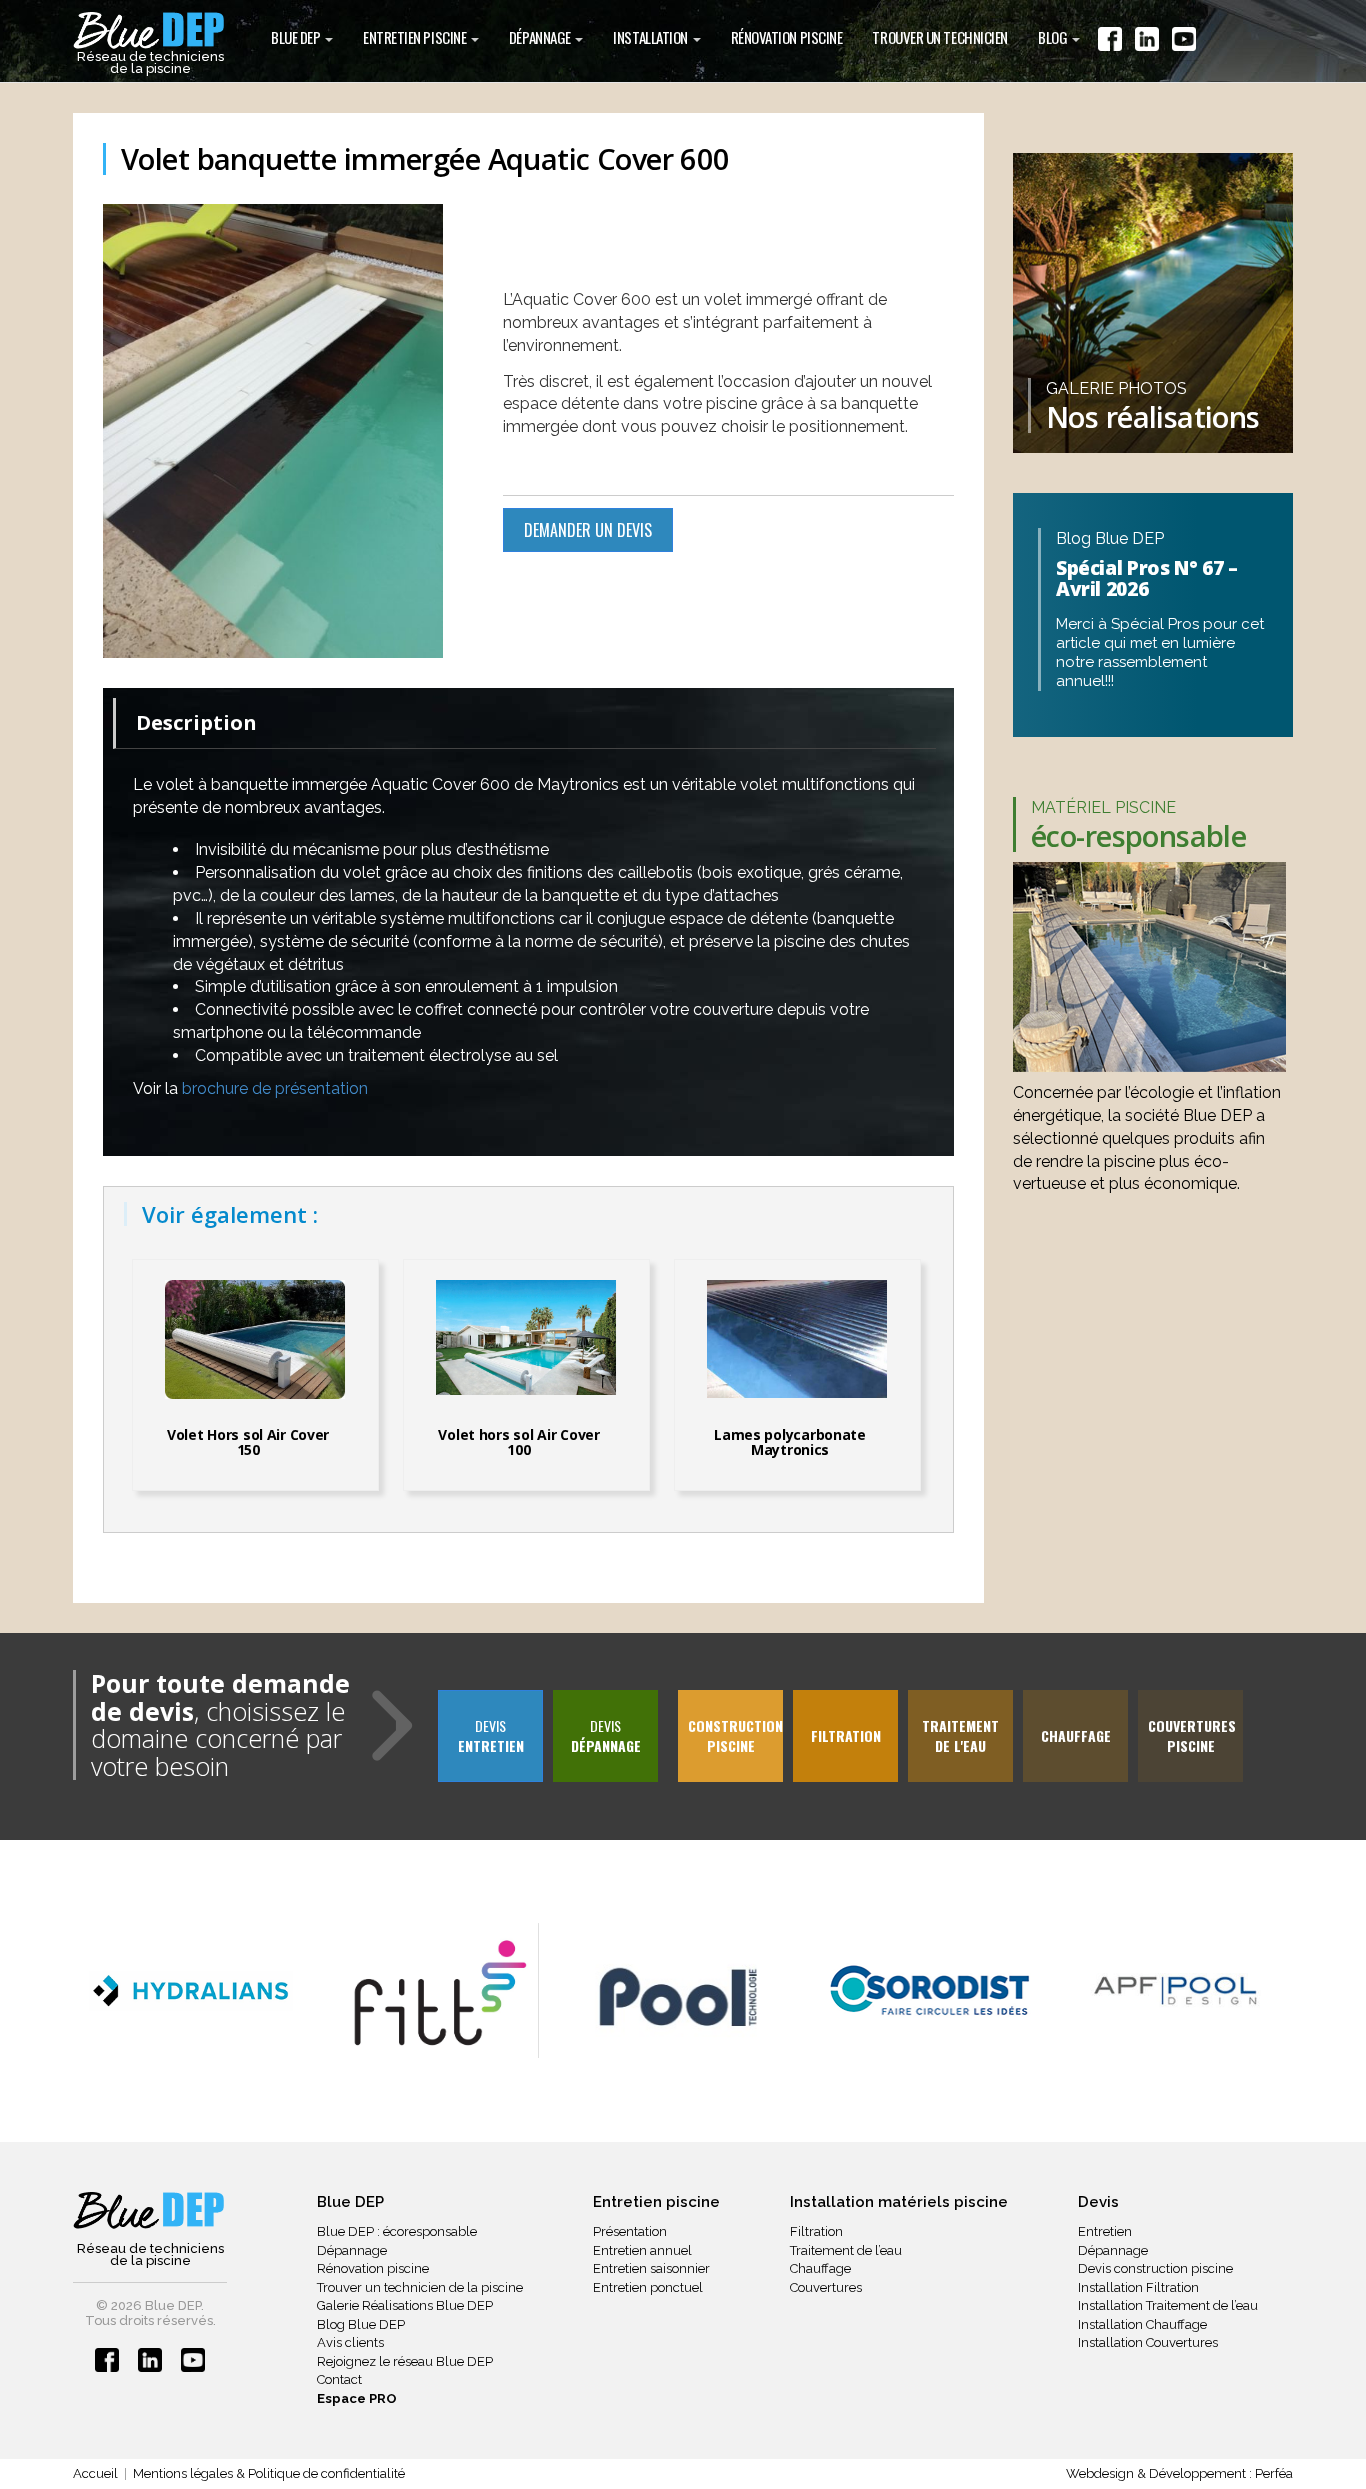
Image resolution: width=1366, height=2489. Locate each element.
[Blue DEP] (150, 2212)
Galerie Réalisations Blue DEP (405, 2305)
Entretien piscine (416, 37)
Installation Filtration (1138, 2287)
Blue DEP (297, 37)
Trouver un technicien (940, 37)
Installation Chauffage (1142, 2324)
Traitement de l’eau (846, 2250)
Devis (491, 1735)
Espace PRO (357, 2398)
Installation (651, 37)
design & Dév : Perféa (1179, 2473)
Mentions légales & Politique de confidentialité (269, 2473)
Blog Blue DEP (361, 2324)
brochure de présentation (275, 1088)
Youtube (1184, 42)
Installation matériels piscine (899, 2202)
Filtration (816, 2231)
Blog (1054, 37)
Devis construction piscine (1155, 2268)
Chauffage (820, 2268)
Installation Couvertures (1148, 2342)
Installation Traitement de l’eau (1168, 2305)
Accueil (95, 2473)
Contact (339, 2379)
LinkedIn (1147, 42)
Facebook (1110, 42)
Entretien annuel (642, 2250)
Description (196, 722)
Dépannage (541, 37)
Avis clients (350, 2342)
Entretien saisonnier (651, 2268)
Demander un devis (588, 530)
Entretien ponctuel (648, 2287)
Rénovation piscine (373, 2268)
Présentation (630, 2231)
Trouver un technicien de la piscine (420, 2287)
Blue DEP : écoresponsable (397, 2231)
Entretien (1105, 2231)
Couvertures (826, 2287)
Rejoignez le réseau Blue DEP (405, 2361)
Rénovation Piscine (787, 37)
